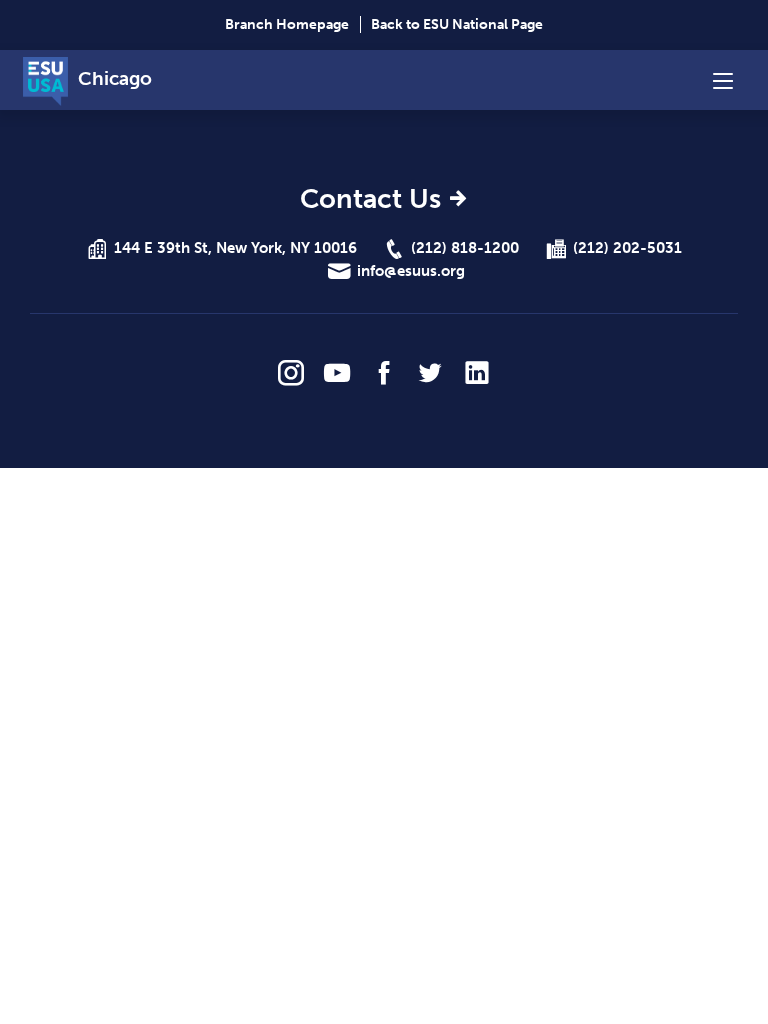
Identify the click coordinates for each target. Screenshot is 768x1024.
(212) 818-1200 (465, 248)
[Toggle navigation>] (723, 80)
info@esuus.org (411, 271)
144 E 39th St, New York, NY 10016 (235, 248)
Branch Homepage (287, 24)
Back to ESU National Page (457, 24)
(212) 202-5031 (627, 248)
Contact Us (370, 200)
